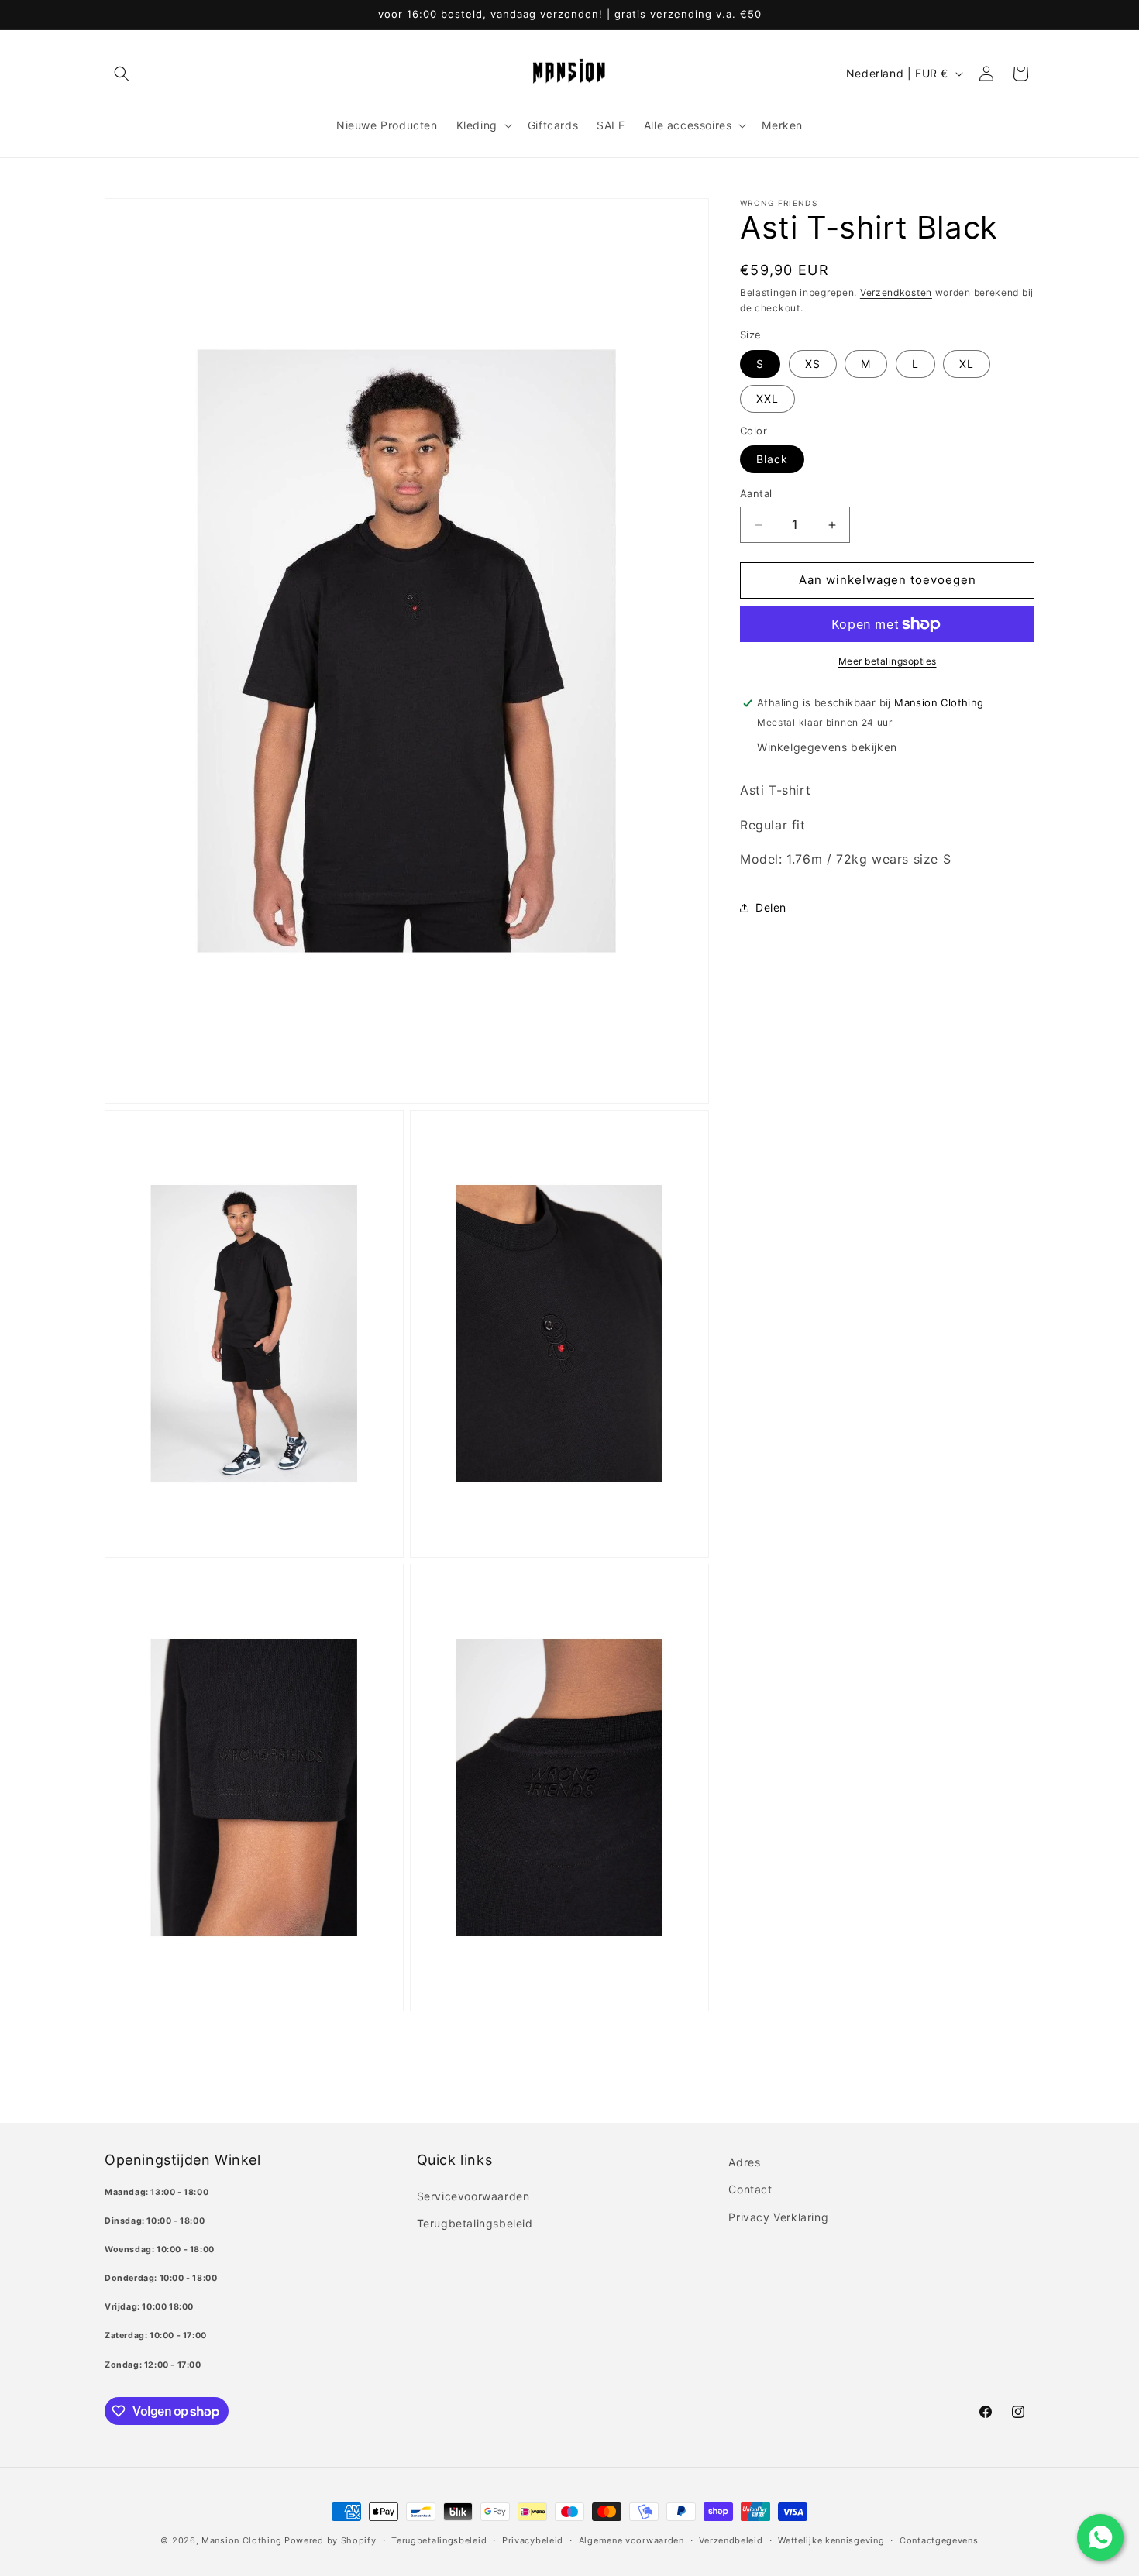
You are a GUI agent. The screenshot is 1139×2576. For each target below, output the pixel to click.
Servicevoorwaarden (473, 2196)
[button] (122, 74)
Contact (750, 2189)
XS (813, 364)
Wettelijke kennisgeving (831, 2540)
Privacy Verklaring (778, 2217)
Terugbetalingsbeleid (475, 2223)
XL (967, 364)
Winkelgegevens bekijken (827, 747)
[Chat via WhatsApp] (1100, 2537)
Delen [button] (771, 907)
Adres (744, 2162)
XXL (767, 398)
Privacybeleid (533, 2540)
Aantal (756, 494)
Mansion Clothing (241, 2540)
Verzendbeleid (731, 2540)
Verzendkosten (896, 292)
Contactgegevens (939, 2540)
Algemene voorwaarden (631, 2540)
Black (772, 460)
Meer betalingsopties (888, 661)
